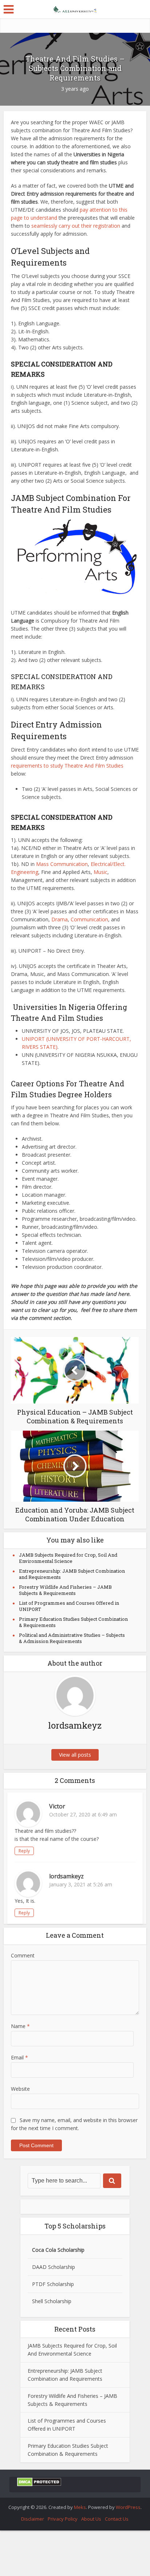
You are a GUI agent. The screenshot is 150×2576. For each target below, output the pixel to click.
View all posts (75, 1755)
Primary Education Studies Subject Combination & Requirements (73, 1622)
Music (100, 872)
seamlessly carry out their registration (76, 226)
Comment (23, 1955)
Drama (60, 919)
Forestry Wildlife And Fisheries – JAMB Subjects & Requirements (65, 1590)
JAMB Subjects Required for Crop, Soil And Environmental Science (68, 1558)
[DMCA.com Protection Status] (39, 2481)
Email (19, 2057)
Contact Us (117, 2519)
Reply (24, 1851)
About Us (91, 2519)
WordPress (128, 2507)
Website (20, 2089)
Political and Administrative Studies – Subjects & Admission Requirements (72, 1638)
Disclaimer (33, 2519)
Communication (89, 919)
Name (20, 2026)
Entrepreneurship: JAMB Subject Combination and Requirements (72, 1574)
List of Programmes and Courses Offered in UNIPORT (69, 1606)
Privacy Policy (63, 2519)
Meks (80, 2507)
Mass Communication (62, 864)
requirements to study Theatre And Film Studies (67, 766)
